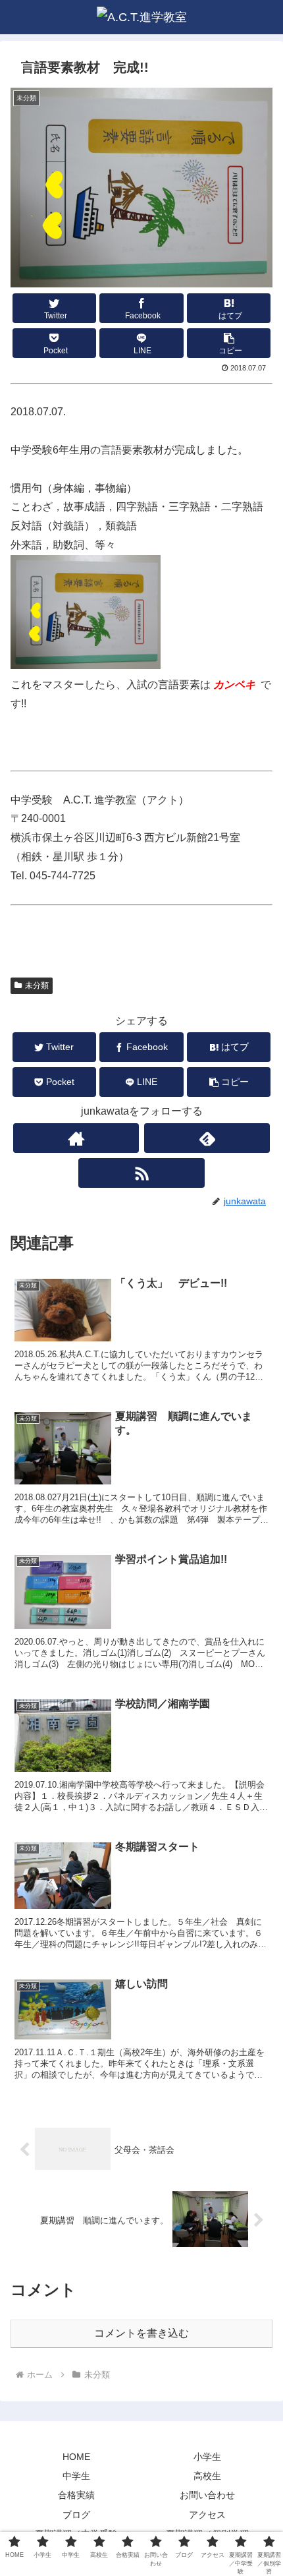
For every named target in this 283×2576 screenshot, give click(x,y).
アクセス (207, 2515)
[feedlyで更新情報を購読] (207, 1138)
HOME (76, 2457)
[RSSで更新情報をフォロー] (141, 1173)
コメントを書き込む (141, 2333)
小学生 (207, 2457)
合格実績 (76, 2495)
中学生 (76, 2476)
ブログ (76, 2515)
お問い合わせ (207, 2495)
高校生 (207, 2476)
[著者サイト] (76, 1138)
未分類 (37, 985)
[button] (229, 343)
